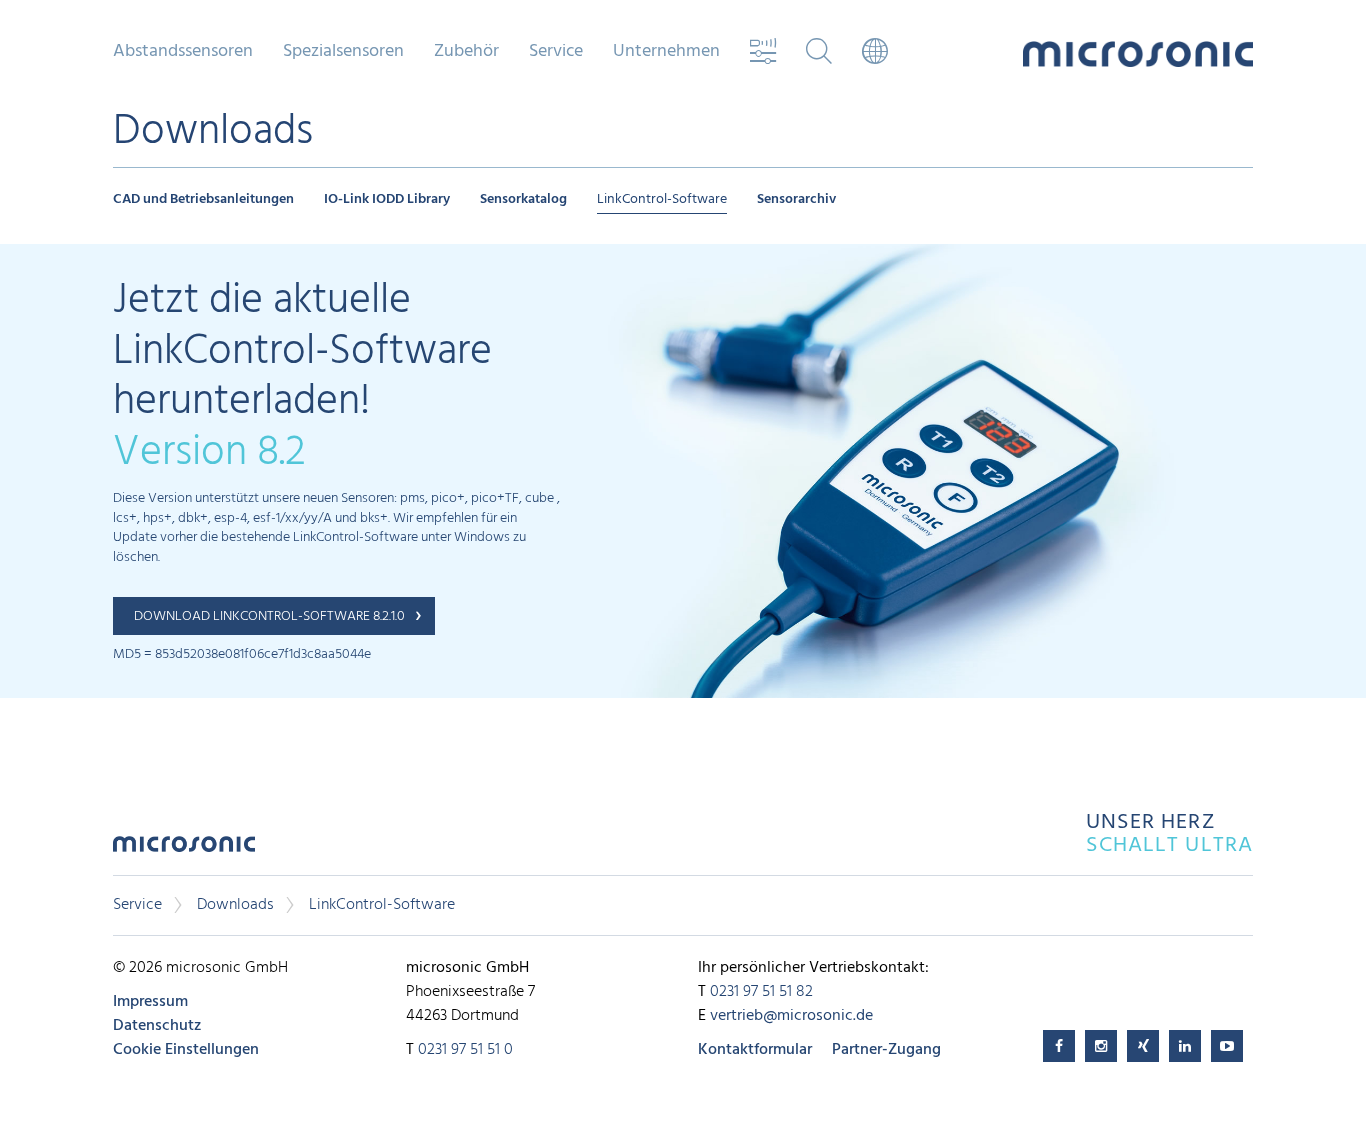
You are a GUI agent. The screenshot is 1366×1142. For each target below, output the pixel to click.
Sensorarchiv (796, 199)
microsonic (184, 849)
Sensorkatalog (523, 199)
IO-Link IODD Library (387, 199)
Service (137, 905)
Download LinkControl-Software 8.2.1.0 (269, 616)
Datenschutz (157, 1026)
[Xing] (1143, 1046)
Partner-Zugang (886, 1050)
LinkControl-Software (662, 199)
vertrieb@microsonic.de (791, 1016)
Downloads (235, 905)
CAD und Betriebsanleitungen (203, 199)
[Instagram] (1101, 1046)
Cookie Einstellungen (186, 1050)
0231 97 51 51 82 (761, 992)
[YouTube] (1227, 1046)
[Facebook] (1059, 1046)
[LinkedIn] (1185, 1046)
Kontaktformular (755, 1050)
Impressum (150, 1002)
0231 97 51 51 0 (465, 1050)
